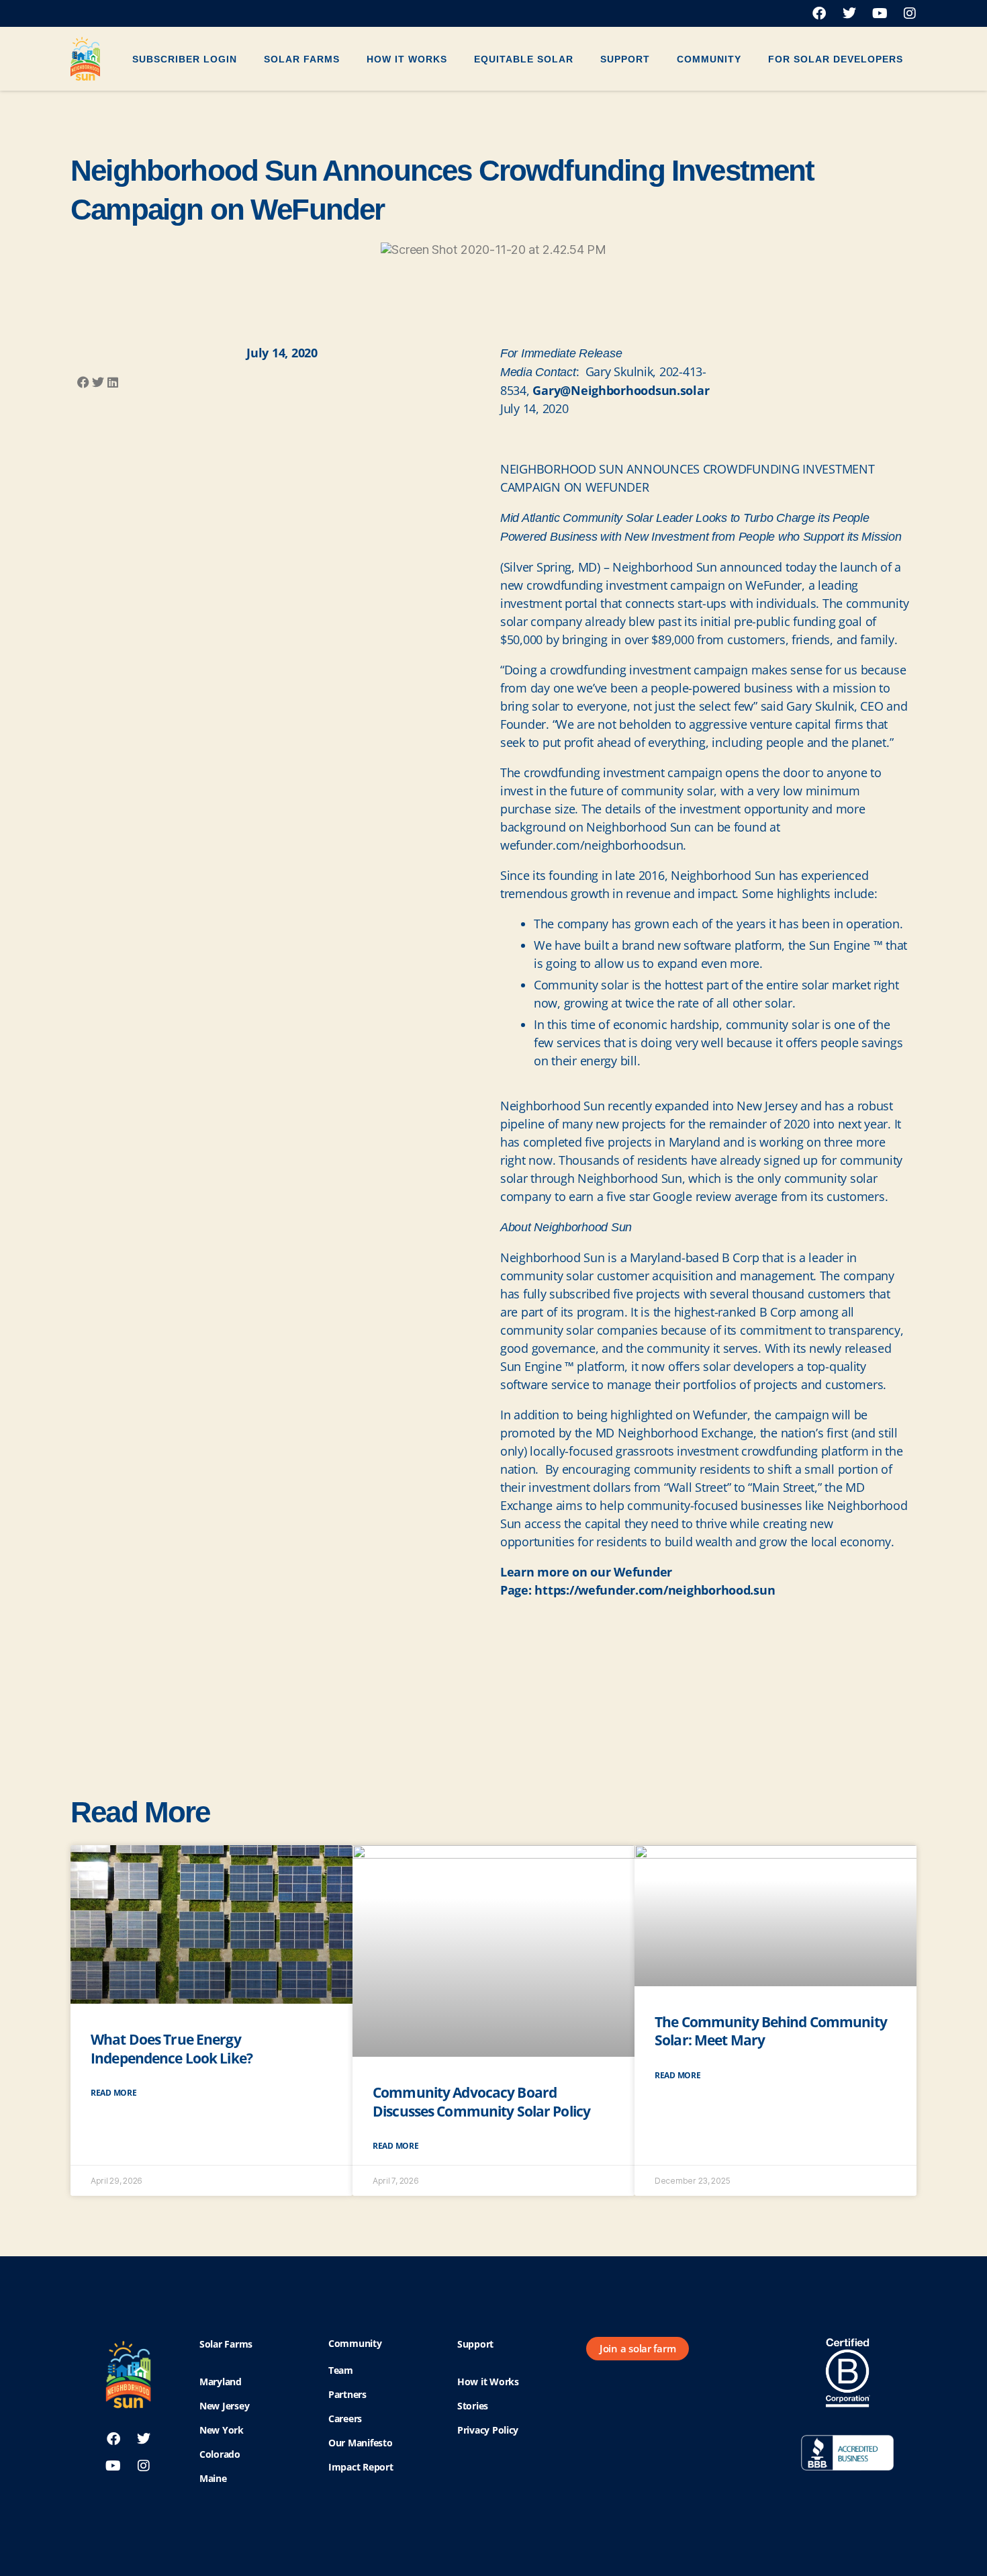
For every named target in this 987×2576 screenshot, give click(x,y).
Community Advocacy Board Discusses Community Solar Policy (481, 2101)
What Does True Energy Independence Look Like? (172, 2048)
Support (625, 59)
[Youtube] (880, 13)
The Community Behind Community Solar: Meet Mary (771, 2031)
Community (709, 59)
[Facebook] (819, 13)
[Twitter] (849, 13)
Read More (114, 2093)
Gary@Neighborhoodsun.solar (621, 390)
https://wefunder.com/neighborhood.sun (655, 1590)
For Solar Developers (836, 59)
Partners (347, 2394)
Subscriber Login (185, 59)
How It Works (407, 59)
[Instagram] (910, 13)
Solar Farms (302, 59)
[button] (83, 383)
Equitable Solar (524, 59)
